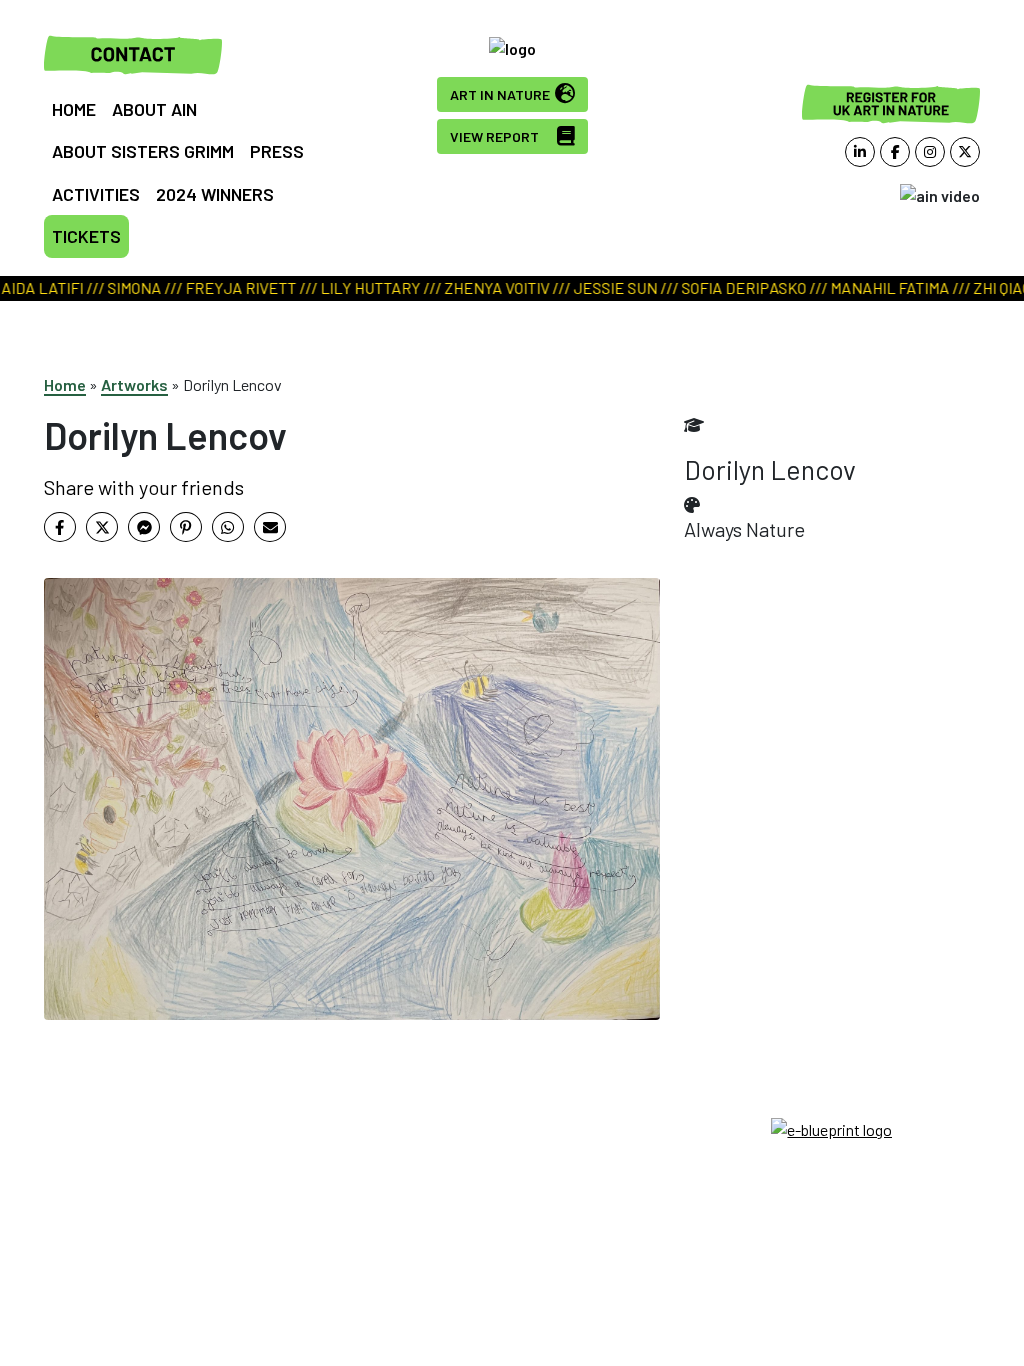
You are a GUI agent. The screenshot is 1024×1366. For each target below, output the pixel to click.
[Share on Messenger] (144, 527)
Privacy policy (511, 1151)
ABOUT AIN (154, 109)
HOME (74, 109)
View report (494, 136)
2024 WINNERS (215, 194)
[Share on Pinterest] (186, 527)
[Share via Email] (270, 527)
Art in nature (500, 94)
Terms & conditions (512, 1127)
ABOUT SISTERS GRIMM (143, 151)
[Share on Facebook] (60, 527)
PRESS (277, 151)
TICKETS (86, 236)
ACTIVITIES (96, 194)
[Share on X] (102, 527)
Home (65, 384)
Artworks (134, 384)
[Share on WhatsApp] (228, 527)
